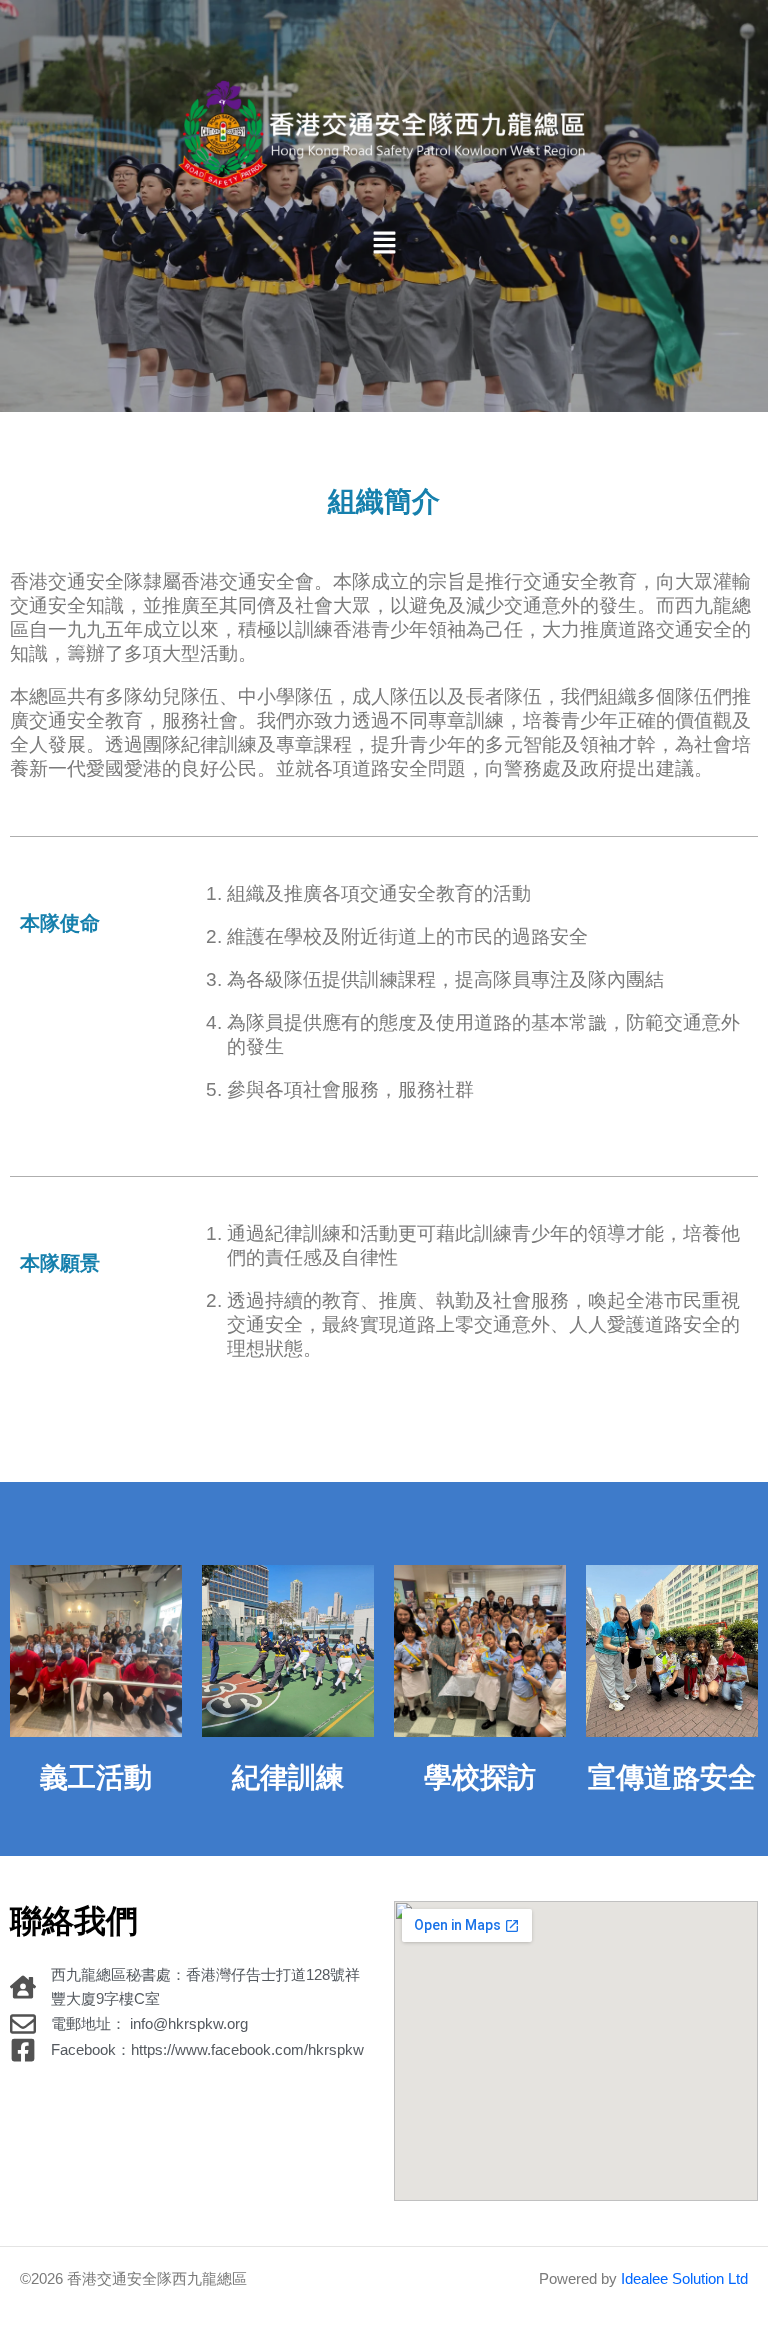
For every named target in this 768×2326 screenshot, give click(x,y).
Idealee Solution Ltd (684, 2279)
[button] (384, 245)
